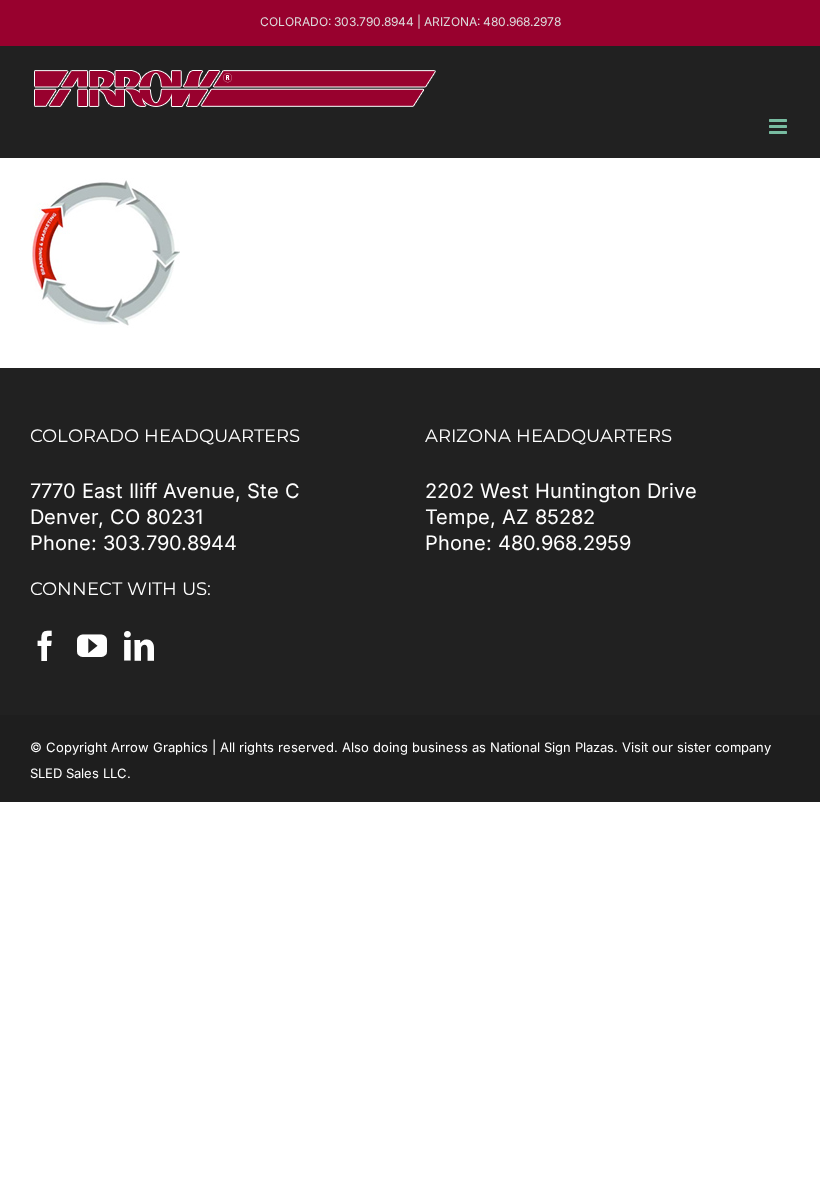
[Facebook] (45, 646)
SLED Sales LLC (78, 773)
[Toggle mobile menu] (779, 126)
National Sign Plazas (552, 747)
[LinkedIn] (139, 646)
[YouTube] (92, 646)
